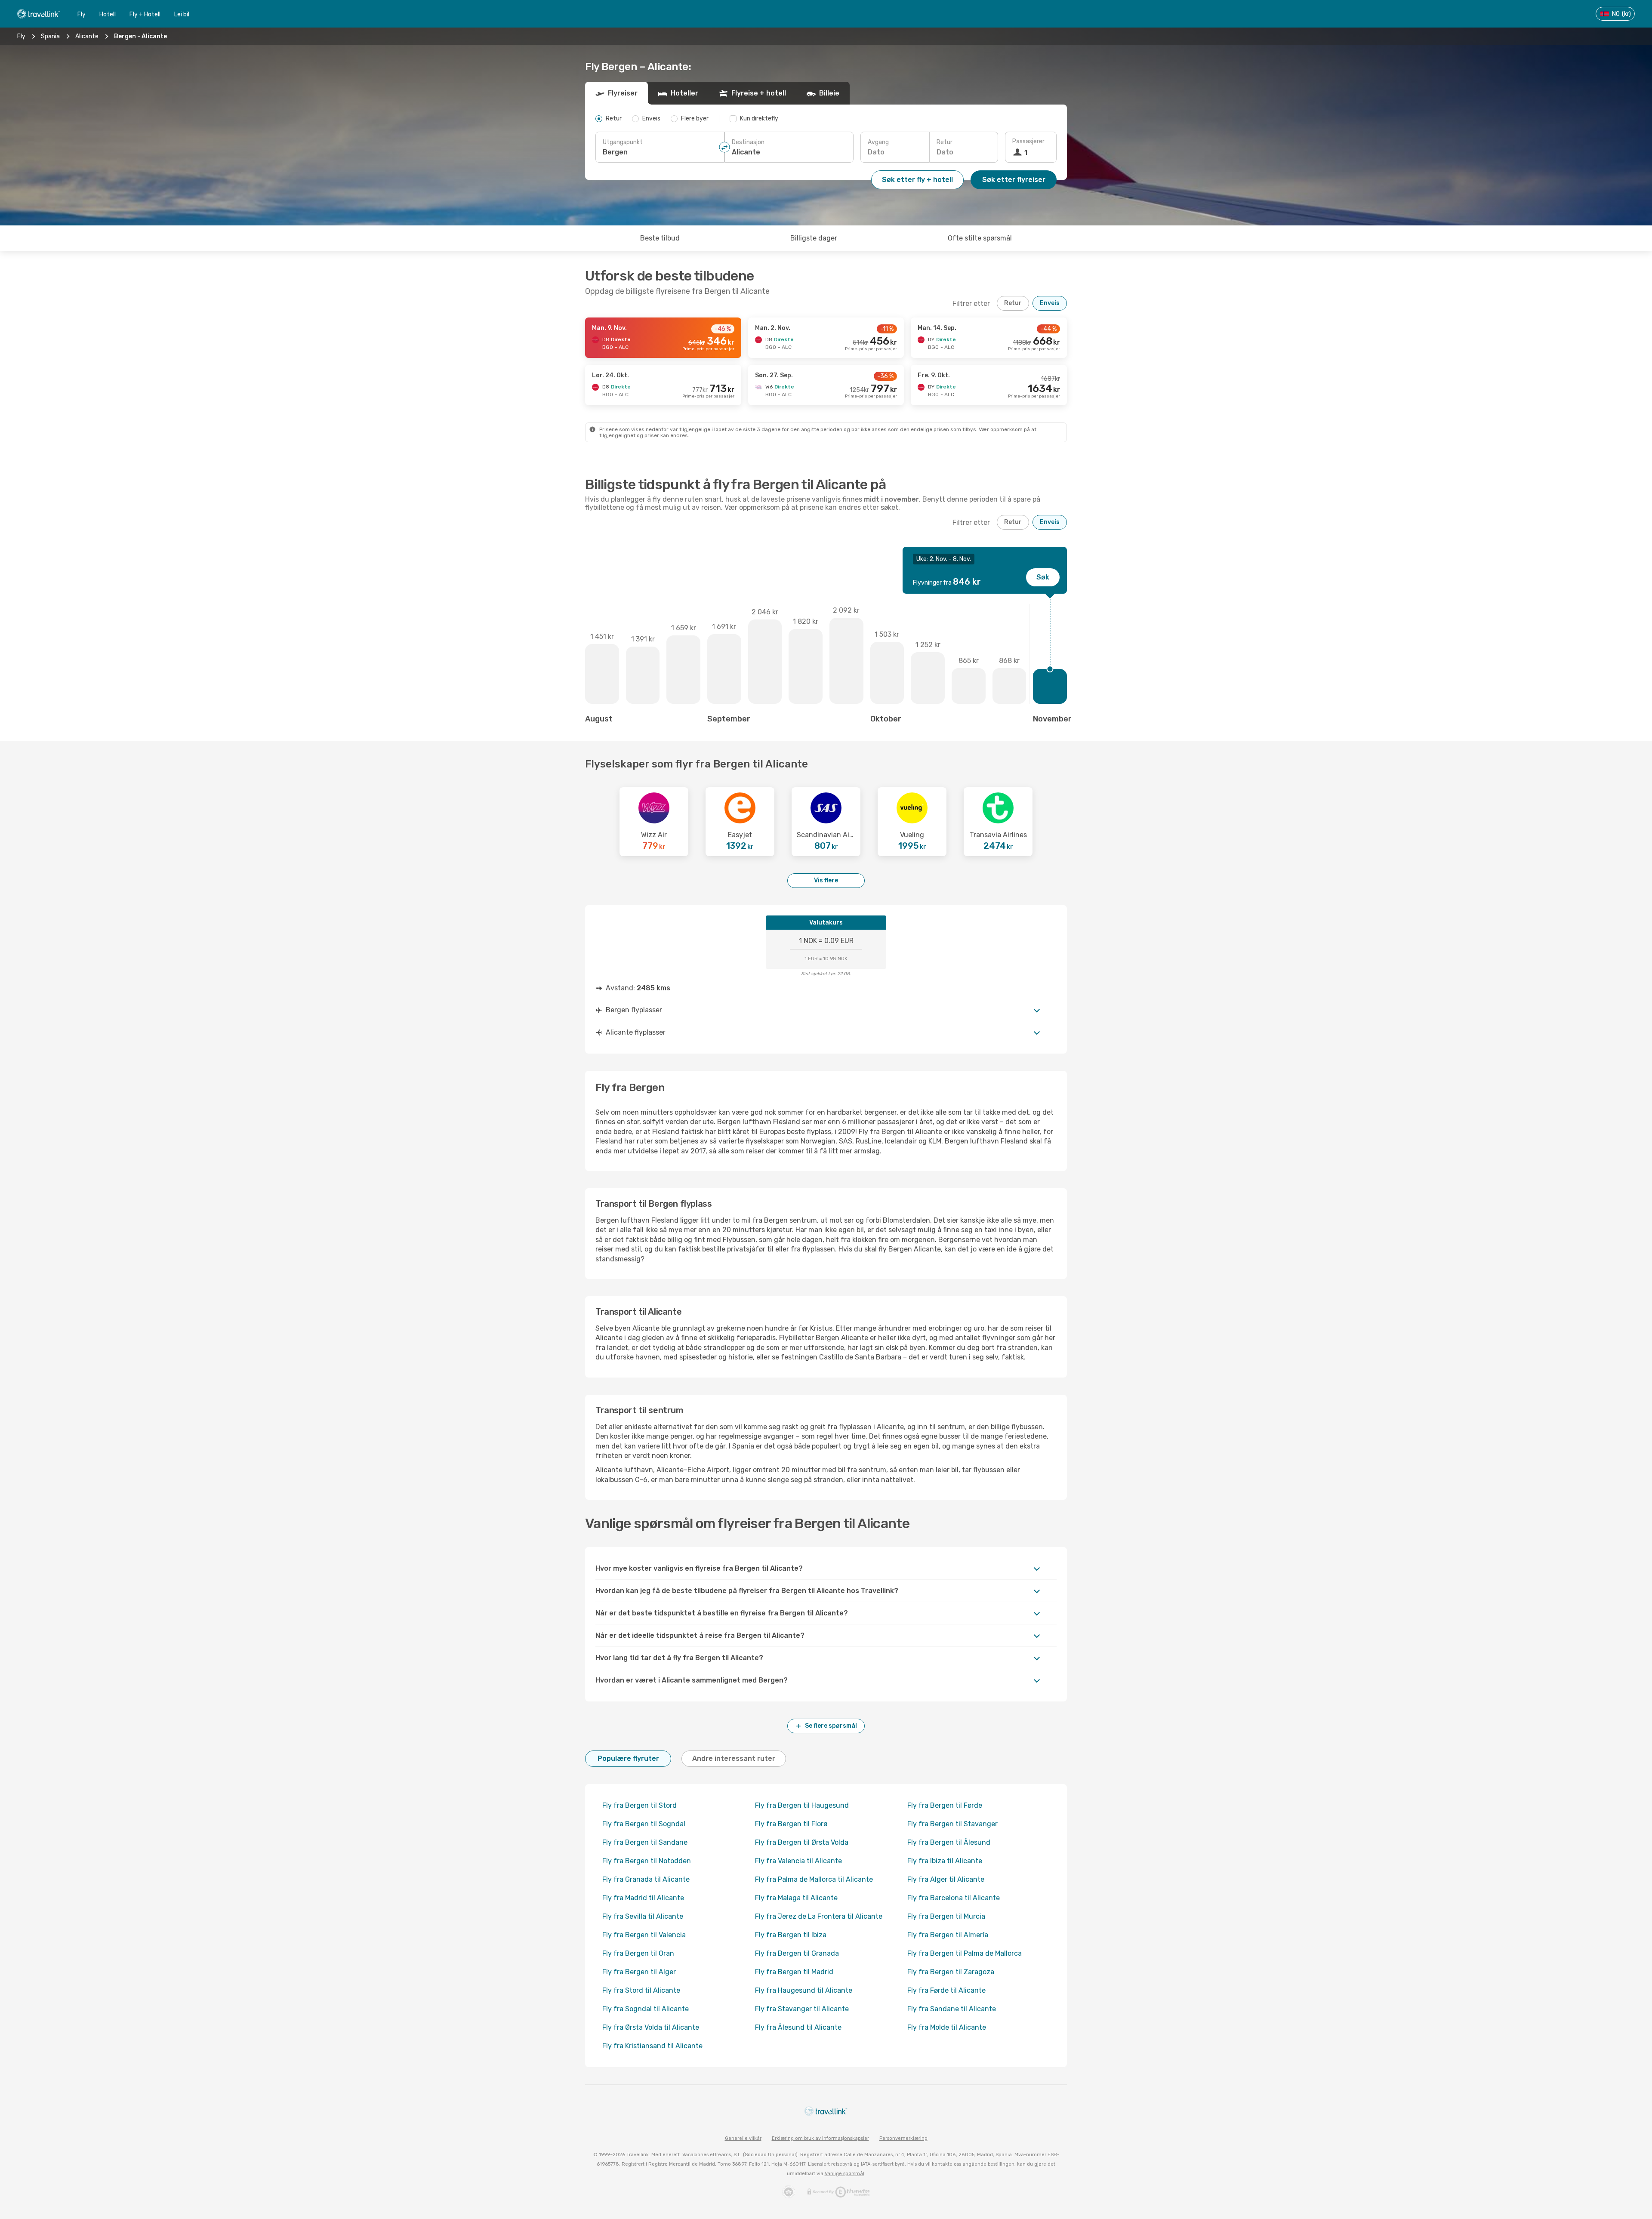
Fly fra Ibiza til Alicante (945, 1861)
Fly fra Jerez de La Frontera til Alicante (819, 1916)
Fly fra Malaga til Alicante (796, 1898)
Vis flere (826, 880)
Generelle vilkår (743, 2138)
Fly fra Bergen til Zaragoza (951, 1972)
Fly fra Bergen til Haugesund (802, 1805)
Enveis (1050, 303)
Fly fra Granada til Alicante (646, 1879)
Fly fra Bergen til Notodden (647, 1861)
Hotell (108, 14)
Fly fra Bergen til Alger (639, 1972)
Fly (82, 14)
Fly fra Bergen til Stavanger (952, 1824)
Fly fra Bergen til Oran (638, 1953)
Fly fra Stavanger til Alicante (802, 2009)
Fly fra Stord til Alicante (641, 1990)
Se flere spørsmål (831, 1726)
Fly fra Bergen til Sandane (645, 1842)
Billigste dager (814, 238)
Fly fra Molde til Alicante (947, 2027)
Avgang (878, 142)
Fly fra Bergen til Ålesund (949, 1842)
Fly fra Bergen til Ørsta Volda (802, 1842)
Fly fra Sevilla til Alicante (643, 1916)
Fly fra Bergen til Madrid (794, 1972)
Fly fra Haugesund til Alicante (804, 1990)
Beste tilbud (660, 238)
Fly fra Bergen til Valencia (644, 1935)
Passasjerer (1028, 141)
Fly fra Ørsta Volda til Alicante (651, 2027)
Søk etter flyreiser (1014, 180)
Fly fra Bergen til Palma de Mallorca (965, 1953)
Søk (1043, 577)
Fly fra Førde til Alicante (946, 1990)
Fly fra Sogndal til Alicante (646, 2009)
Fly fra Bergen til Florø (791, 1824)
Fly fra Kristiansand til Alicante (652, 2046)
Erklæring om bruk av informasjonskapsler (820, 2138)
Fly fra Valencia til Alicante (798, 1861)
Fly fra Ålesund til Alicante (798, 2027)
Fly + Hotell (145, 14)
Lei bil (182, 14)
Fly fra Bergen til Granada (797, 1953)
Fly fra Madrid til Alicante (643, 1898)
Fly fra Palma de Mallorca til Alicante (814, 1879)
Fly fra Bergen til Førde (945, 1805)
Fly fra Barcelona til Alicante (954, 1898)
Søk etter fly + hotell (917, 180)
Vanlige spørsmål (844, 2174)
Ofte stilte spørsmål (980, 238)
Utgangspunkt (623, 142)
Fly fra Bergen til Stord (640, 1805)
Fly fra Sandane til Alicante (952, 2009)
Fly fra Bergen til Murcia (946, 1916)
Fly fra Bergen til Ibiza (791, 1935)
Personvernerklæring (903, 2138)
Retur (945, 142)
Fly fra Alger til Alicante (946, 1879)
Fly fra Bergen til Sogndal (644, 1824)
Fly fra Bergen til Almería (948, 1935)
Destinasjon (748, 142)
